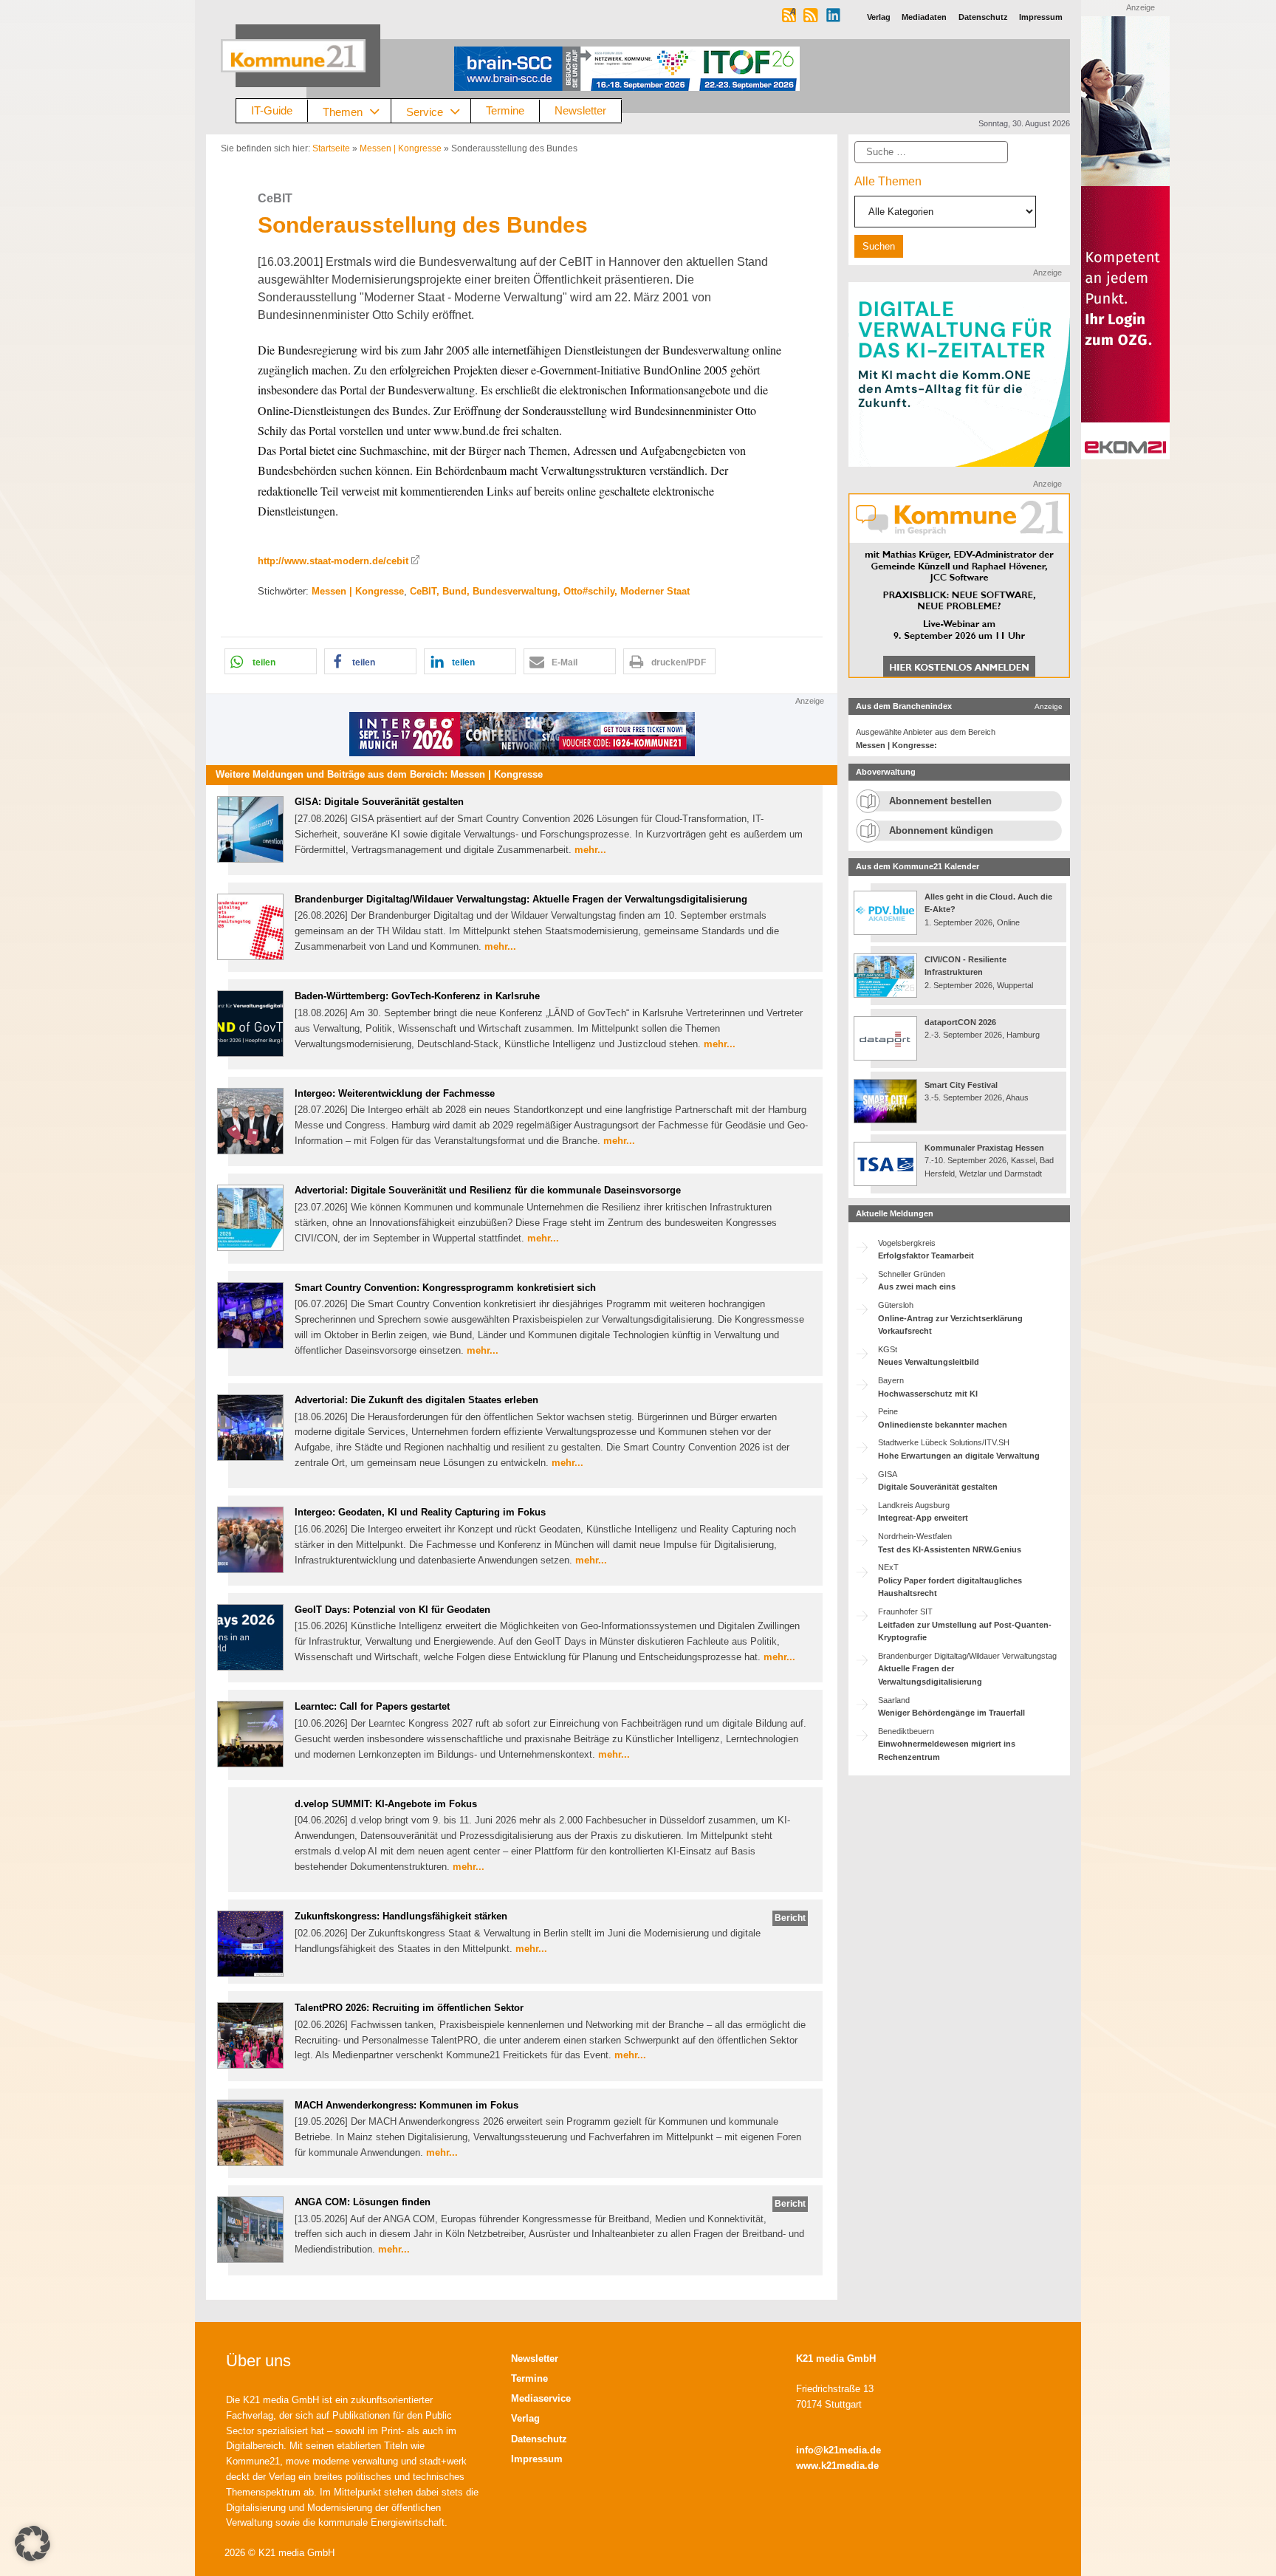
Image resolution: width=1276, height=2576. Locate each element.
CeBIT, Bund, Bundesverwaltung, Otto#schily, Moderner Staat (550, 591)
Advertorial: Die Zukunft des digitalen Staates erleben (416, 1400)
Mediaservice (541, 2398)
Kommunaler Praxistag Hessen (984, 1148)
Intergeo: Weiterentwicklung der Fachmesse (395, 1093)
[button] (271, 661)
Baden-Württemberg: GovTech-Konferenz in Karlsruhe (417, 996)
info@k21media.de (838, 2450)
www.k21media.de (837, 2466)
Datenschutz (539, 2439)
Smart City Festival (962, 1085)
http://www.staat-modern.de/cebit (333, 561)
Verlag (525, 2418)
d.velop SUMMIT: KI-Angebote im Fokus (386, 1804)
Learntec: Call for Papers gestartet (372, 1706)
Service (425, 111)
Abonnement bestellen (940, 801)
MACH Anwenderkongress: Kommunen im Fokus (407, 2105)
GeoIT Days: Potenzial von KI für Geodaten (392, 1610)
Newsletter (580, 110)
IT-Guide (272, 110)
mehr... (590, 850)
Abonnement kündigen (941, 830)
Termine (505, 110)
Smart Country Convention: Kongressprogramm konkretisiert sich (445, 1288)
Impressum (537, 2459)
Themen (343, 111)
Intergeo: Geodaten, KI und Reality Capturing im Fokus (420, 1512)
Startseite (331, 148)
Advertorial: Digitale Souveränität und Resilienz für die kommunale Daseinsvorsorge (488, 1190)
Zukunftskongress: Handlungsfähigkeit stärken (401, 1916)
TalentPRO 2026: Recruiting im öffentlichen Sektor (409, 2008)
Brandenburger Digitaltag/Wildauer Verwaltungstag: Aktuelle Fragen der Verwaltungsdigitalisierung (521, 899)
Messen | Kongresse (401, 148)
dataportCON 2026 (960, 1022)
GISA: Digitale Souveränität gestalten (379, 802)
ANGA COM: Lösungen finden (363, 2202)
